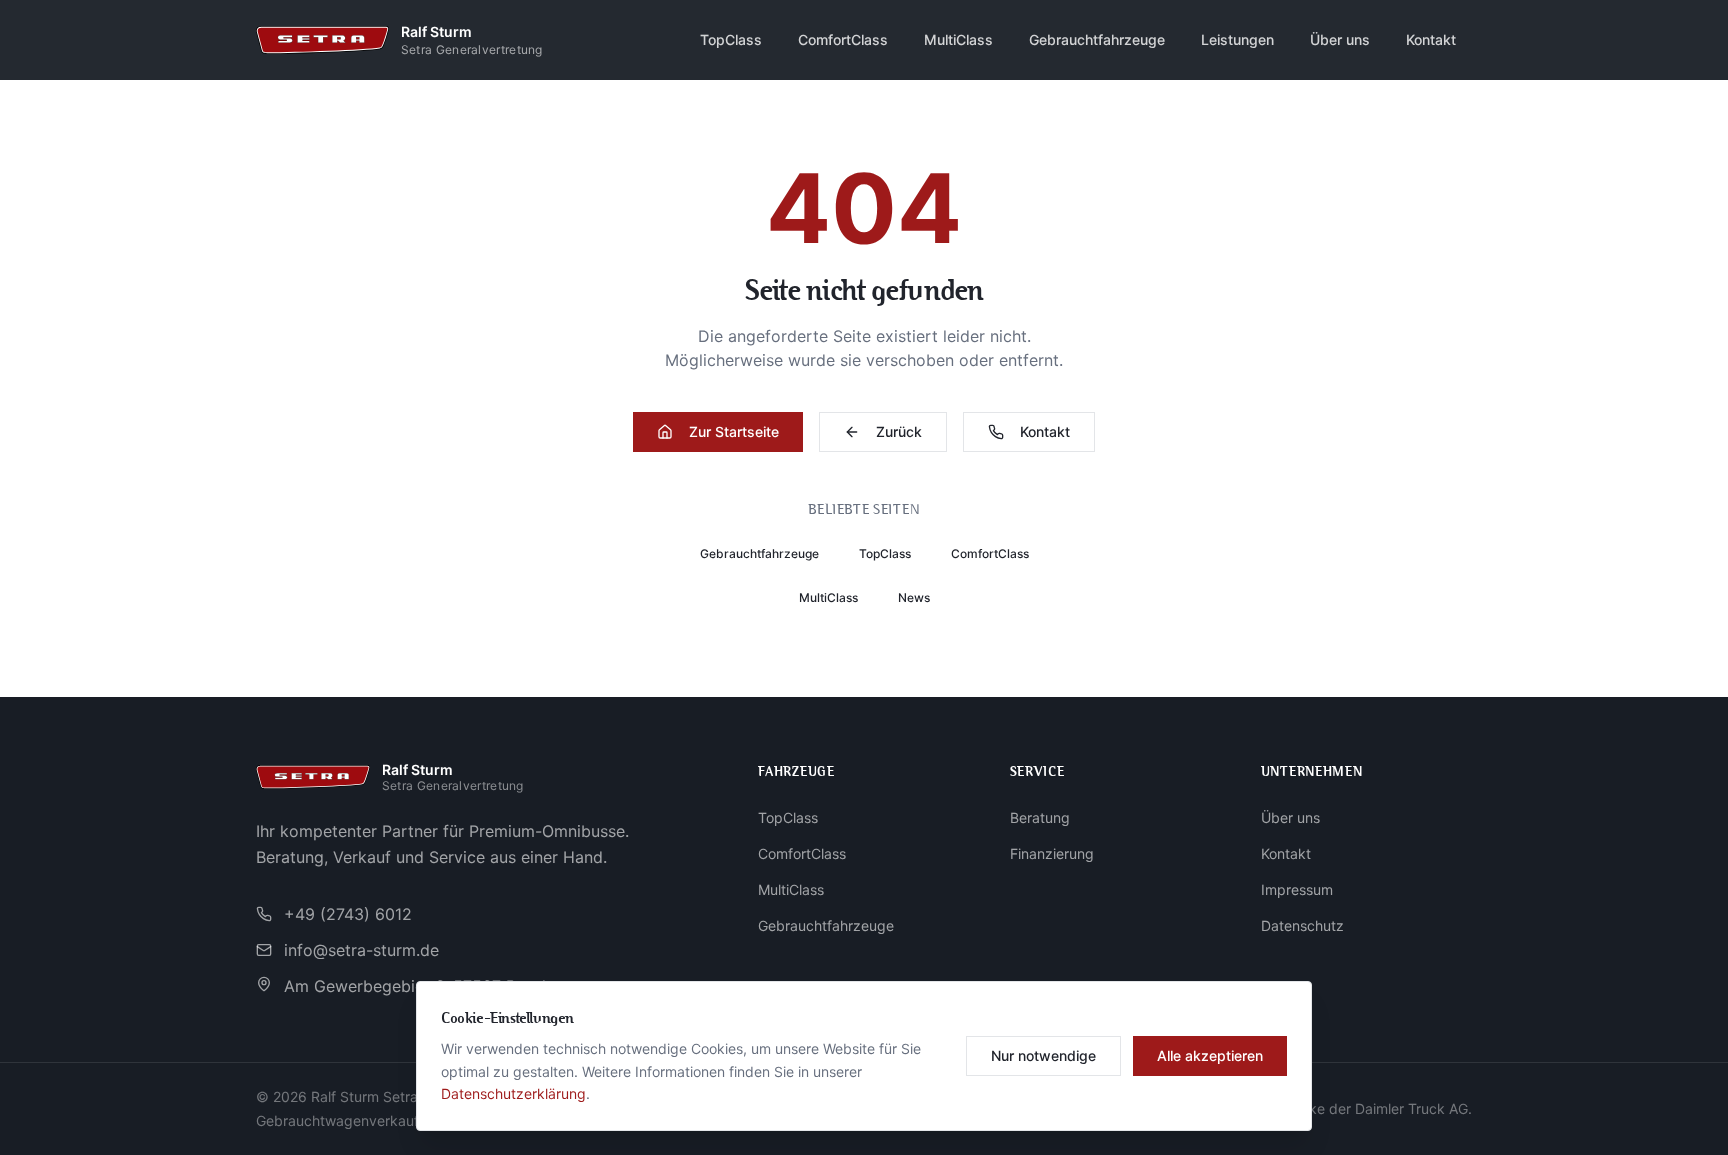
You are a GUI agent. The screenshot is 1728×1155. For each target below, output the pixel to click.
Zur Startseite (734, 431)
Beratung (1040, 817)
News (914, 597)
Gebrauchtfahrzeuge (1097, 39)
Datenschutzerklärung (513, 1093)
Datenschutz (1302, 925)
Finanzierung (1052, 853)
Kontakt (1431, 39)
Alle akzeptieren (1210, 1055)
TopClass (731, 39)
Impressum (1297, 889)
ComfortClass (843, 39)
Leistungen (1237, 39)
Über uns (1340, 39)
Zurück (899, 431)
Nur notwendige (1043, 1055)
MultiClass (958, 39)
